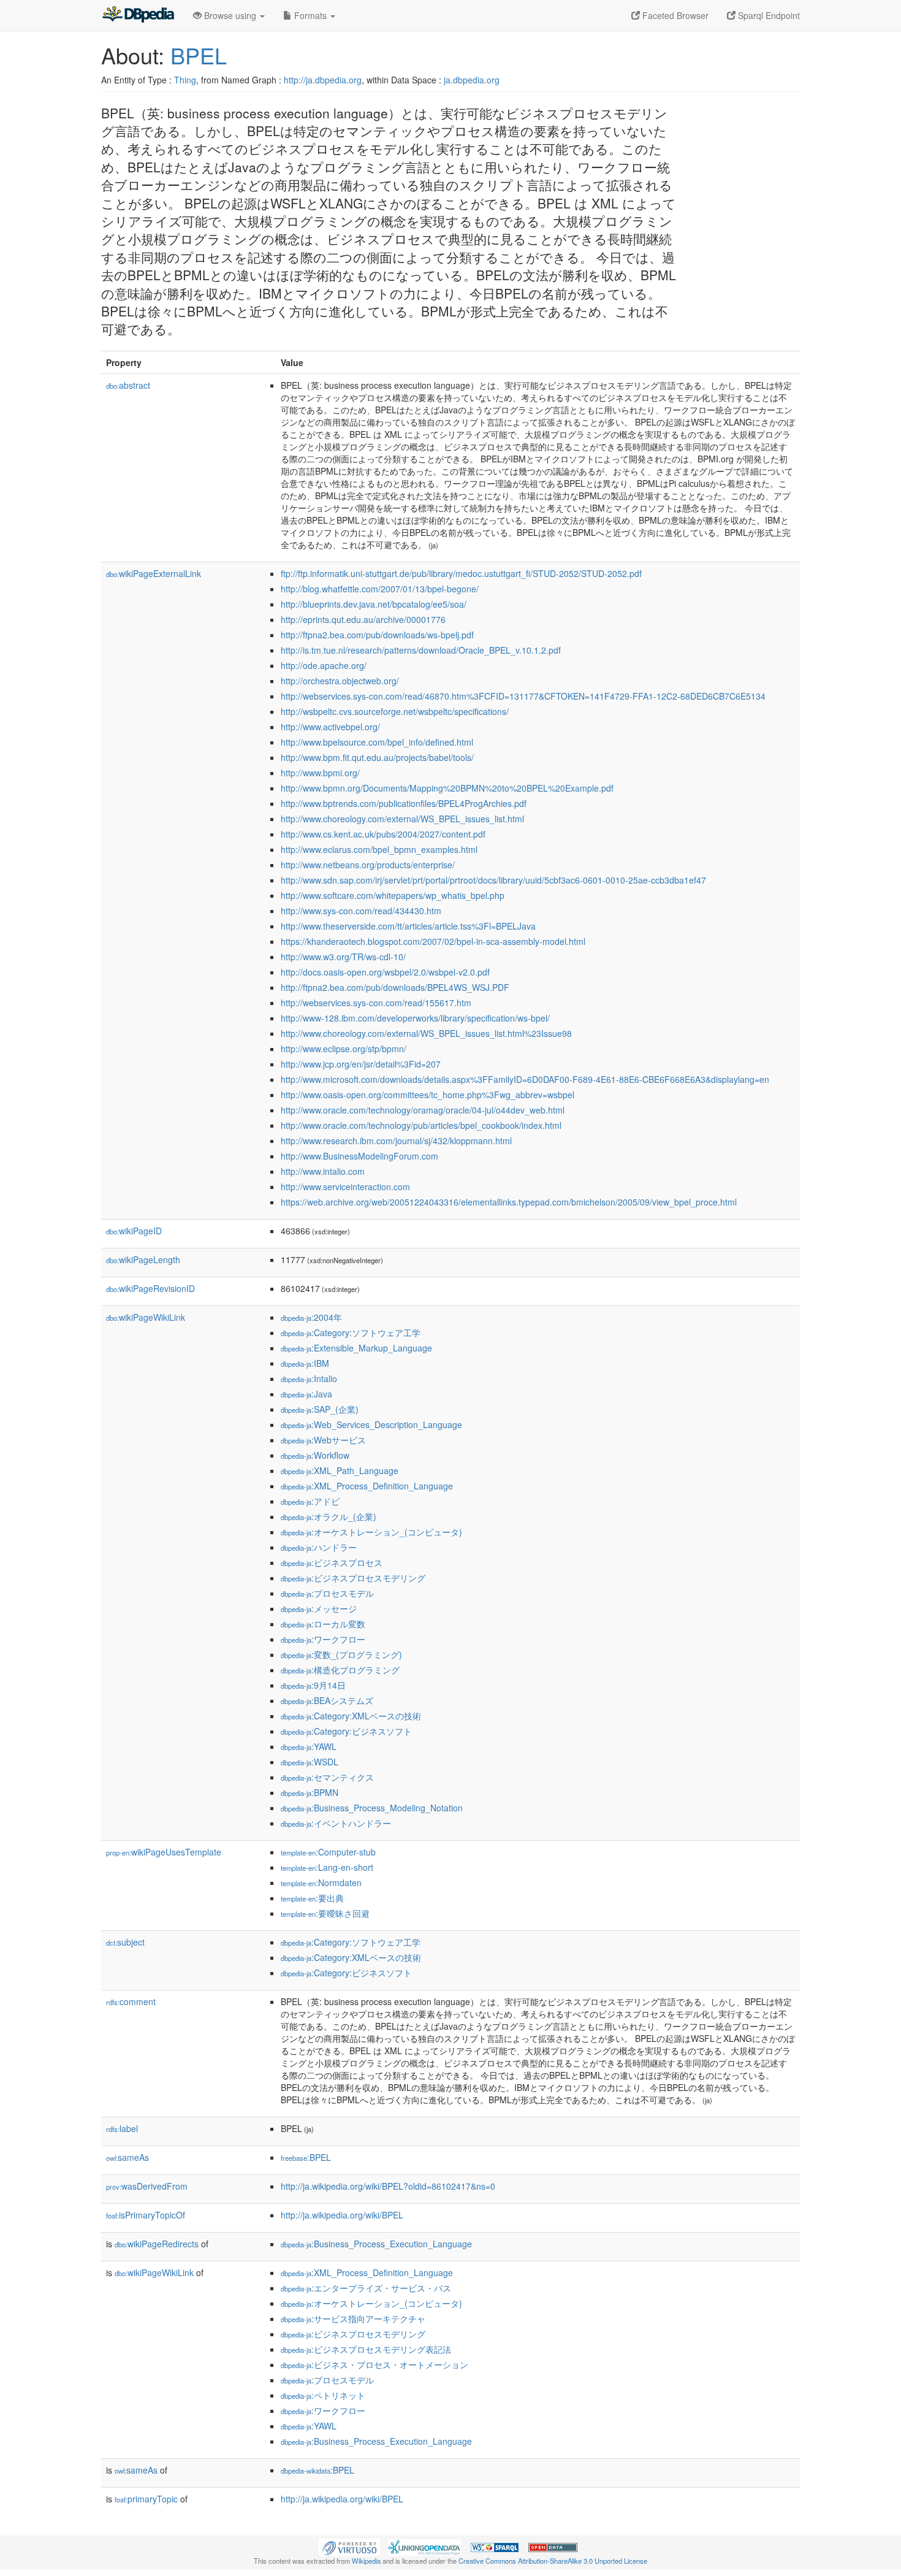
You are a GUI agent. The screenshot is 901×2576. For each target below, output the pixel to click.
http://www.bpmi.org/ (320, 773)
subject (125, 1942)
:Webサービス (323, 1440)
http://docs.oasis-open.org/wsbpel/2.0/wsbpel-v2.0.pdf (385, 972)
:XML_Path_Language (340, 1470)
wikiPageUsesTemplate (164, 1852)
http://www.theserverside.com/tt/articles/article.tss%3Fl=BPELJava (408, 926)
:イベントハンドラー (336, 1823)
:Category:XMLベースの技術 (351, 1716)
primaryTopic (146, 2499)
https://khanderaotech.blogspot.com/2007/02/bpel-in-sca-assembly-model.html (433, 941)
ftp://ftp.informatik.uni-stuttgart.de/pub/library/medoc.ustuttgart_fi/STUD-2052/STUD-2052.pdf (461, 573)
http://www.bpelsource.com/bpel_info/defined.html (377, 742)
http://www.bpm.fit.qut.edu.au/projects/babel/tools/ (377, 757)
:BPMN (310, 1792)
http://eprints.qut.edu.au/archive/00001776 (363, 619)
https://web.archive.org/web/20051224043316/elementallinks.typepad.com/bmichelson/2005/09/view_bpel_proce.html (509, 1202)
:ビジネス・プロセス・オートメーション (374, 2364)
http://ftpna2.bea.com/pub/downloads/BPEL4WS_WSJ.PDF (395, 987)
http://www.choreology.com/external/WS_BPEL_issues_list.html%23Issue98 (426, 1033)
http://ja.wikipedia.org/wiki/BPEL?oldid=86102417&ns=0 (388, 2186)
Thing (185, 80)
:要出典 (312, 1898)
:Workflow (315, 1455)
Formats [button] (310, 15)
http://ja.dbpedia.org (323, 80)
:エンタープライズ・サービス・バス (366, 2288)
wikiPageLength (143, 1259)
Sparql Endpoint (768, 15)
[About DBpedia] (138, 15)
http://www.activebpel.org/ (330, 727)
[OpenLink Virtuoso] (349, 2546)
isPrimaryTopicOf (146, 2215)
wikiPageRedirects (157, 2244)
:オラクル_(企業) (329, 1516)
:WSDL (310, 1762)
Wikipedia (366, 2561)
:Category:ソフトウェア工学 (351, 1332)
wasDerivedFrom (147, 2186)
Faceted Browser (674, 15)
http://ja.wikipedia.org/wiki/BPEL (342, 2215)
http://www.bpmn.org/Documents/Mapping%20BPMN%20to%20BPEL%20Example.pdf (447, 788)
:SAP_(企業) (320, 1409)
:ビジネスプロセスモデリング (353, 1578)
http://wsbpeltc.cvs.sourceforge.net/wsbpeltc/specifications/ (395, 711)
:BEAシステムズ (327, 1700)
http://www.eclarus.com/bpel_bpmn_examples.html (379, 849)
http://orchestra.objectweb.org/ (340, 681)
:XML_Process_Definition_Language (367, 1486)
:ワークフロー (323, 1639)
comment (131, 2001)
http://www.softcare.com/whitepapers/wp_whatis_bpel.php (393, 895)
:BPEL (306, 2157)
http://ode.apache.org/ (324, 665)
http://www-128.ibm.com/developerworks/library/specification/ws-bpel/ (415, 1018)
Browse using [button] (230, 15)
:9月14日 (313, 1685)
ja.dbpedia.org (472, 80)
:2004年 (311, 1317)
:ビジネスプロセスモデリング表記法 (366, 2349)
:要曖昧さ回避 (325, 1913)
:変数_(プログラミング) (341, 1654)
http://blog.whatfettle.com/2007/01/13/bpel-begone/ (380, 589)
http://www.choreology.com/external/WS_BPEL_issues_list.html (402, 819)
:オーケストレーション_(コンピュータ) (371, 1532)
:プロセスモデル (327, 1593)
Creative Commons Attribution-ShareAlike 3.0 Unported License (553, 2561)
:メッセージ (319, 1608)
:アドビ (310, 1501)
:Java (306, 1394)
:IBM (305, 1363)
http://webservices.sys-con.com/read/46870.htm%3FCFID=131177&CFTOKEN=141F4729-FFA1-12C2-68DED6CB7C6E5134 (523, 696)
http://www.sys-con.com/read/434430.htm (361, 911)
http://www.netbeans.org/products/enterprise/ (368, 865)
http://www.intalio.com (323, 1171)
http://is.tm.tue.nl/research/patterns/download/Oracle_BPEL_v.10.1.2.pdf (421, 650)
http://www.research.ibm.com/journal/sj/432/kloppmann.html (396, 1141)
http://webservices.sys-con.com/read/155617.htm (376, 1003)
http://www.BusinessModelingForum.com (359, 1156)
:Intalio (309, 1378)
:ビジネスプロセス (332, 1562)
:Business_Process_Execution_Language (376, 2244)
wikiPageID (134, 1231)
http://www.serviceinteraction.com (345, 1187)
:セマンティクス (327, 1777)
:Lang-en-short (327, 1867)
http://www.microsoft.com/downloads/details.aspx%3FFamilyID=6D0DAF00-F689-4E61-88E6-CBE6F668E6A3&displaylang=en (525, 1079)
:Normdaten (321, 1882)
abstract (128, 385)
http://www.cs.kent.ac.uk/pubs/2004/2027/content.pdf (383, 834)
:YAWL (309, 1746)
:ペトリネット (323, 2395)
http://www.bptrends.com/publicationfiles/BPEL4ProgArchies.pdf (404, 803)
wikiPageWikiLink (146, 1317)
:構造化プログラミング (340, 1670)
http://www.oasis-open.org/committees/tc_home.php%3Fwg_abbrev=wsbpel (428, 1095)
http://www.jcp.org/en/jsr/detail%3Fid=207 (361, 1064)
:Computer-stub (328, 1852)
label (122, 2128)
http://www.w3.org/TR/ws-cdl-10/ (343, 957)
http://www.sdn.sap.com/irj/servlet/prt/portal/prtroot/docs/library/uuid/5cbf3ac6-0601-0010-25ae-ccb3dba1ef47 (493, 880)
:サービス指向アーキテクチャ (353, 2318)
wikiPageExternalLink (154, 573)
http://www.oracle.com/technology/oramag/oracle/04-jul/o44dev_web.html (423, 1110)
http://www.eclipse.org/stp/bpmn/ (344, 1049)
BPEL (199, 55)
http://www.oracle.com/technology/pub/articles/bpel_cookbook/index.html (421, 1125)
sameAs (127, 2157)
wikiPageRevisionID (150, 1288)
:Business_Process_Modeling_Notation (372, 1808)
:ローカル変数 (323, 1624)
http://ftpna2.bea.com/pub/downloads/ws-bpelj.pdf (377, 635)
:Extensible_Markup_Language (356, 1348)
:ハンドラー (319, 1547)
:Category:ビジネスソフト (346, 1731)
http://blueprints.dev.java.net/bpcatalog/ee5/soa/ (374, 604)
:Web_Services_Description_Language (371, 1424)
